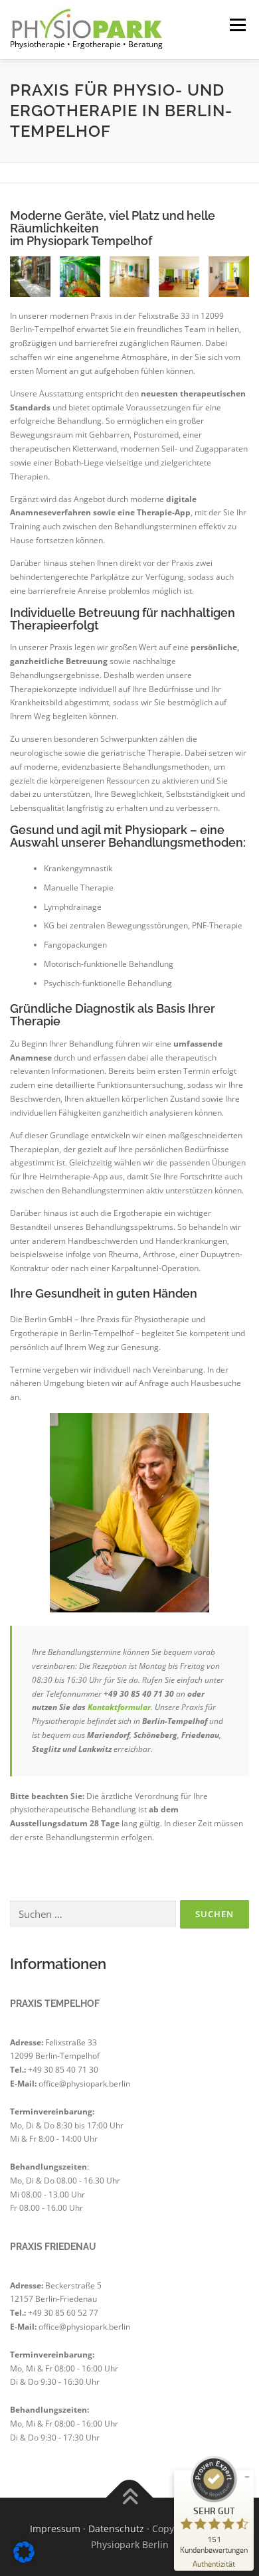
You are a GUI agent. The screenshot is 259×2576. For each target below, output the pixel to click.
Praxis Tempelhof (55, 2004)
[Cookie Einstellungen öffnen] (24, 2560)
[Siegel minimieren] (247, 2477)
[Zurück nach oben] (130, 2498)
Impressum (55, 2529)
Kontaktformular (119, 1707)
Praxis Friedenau (53, 2247)
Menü (236, 25)
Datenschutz (116, 2529)
